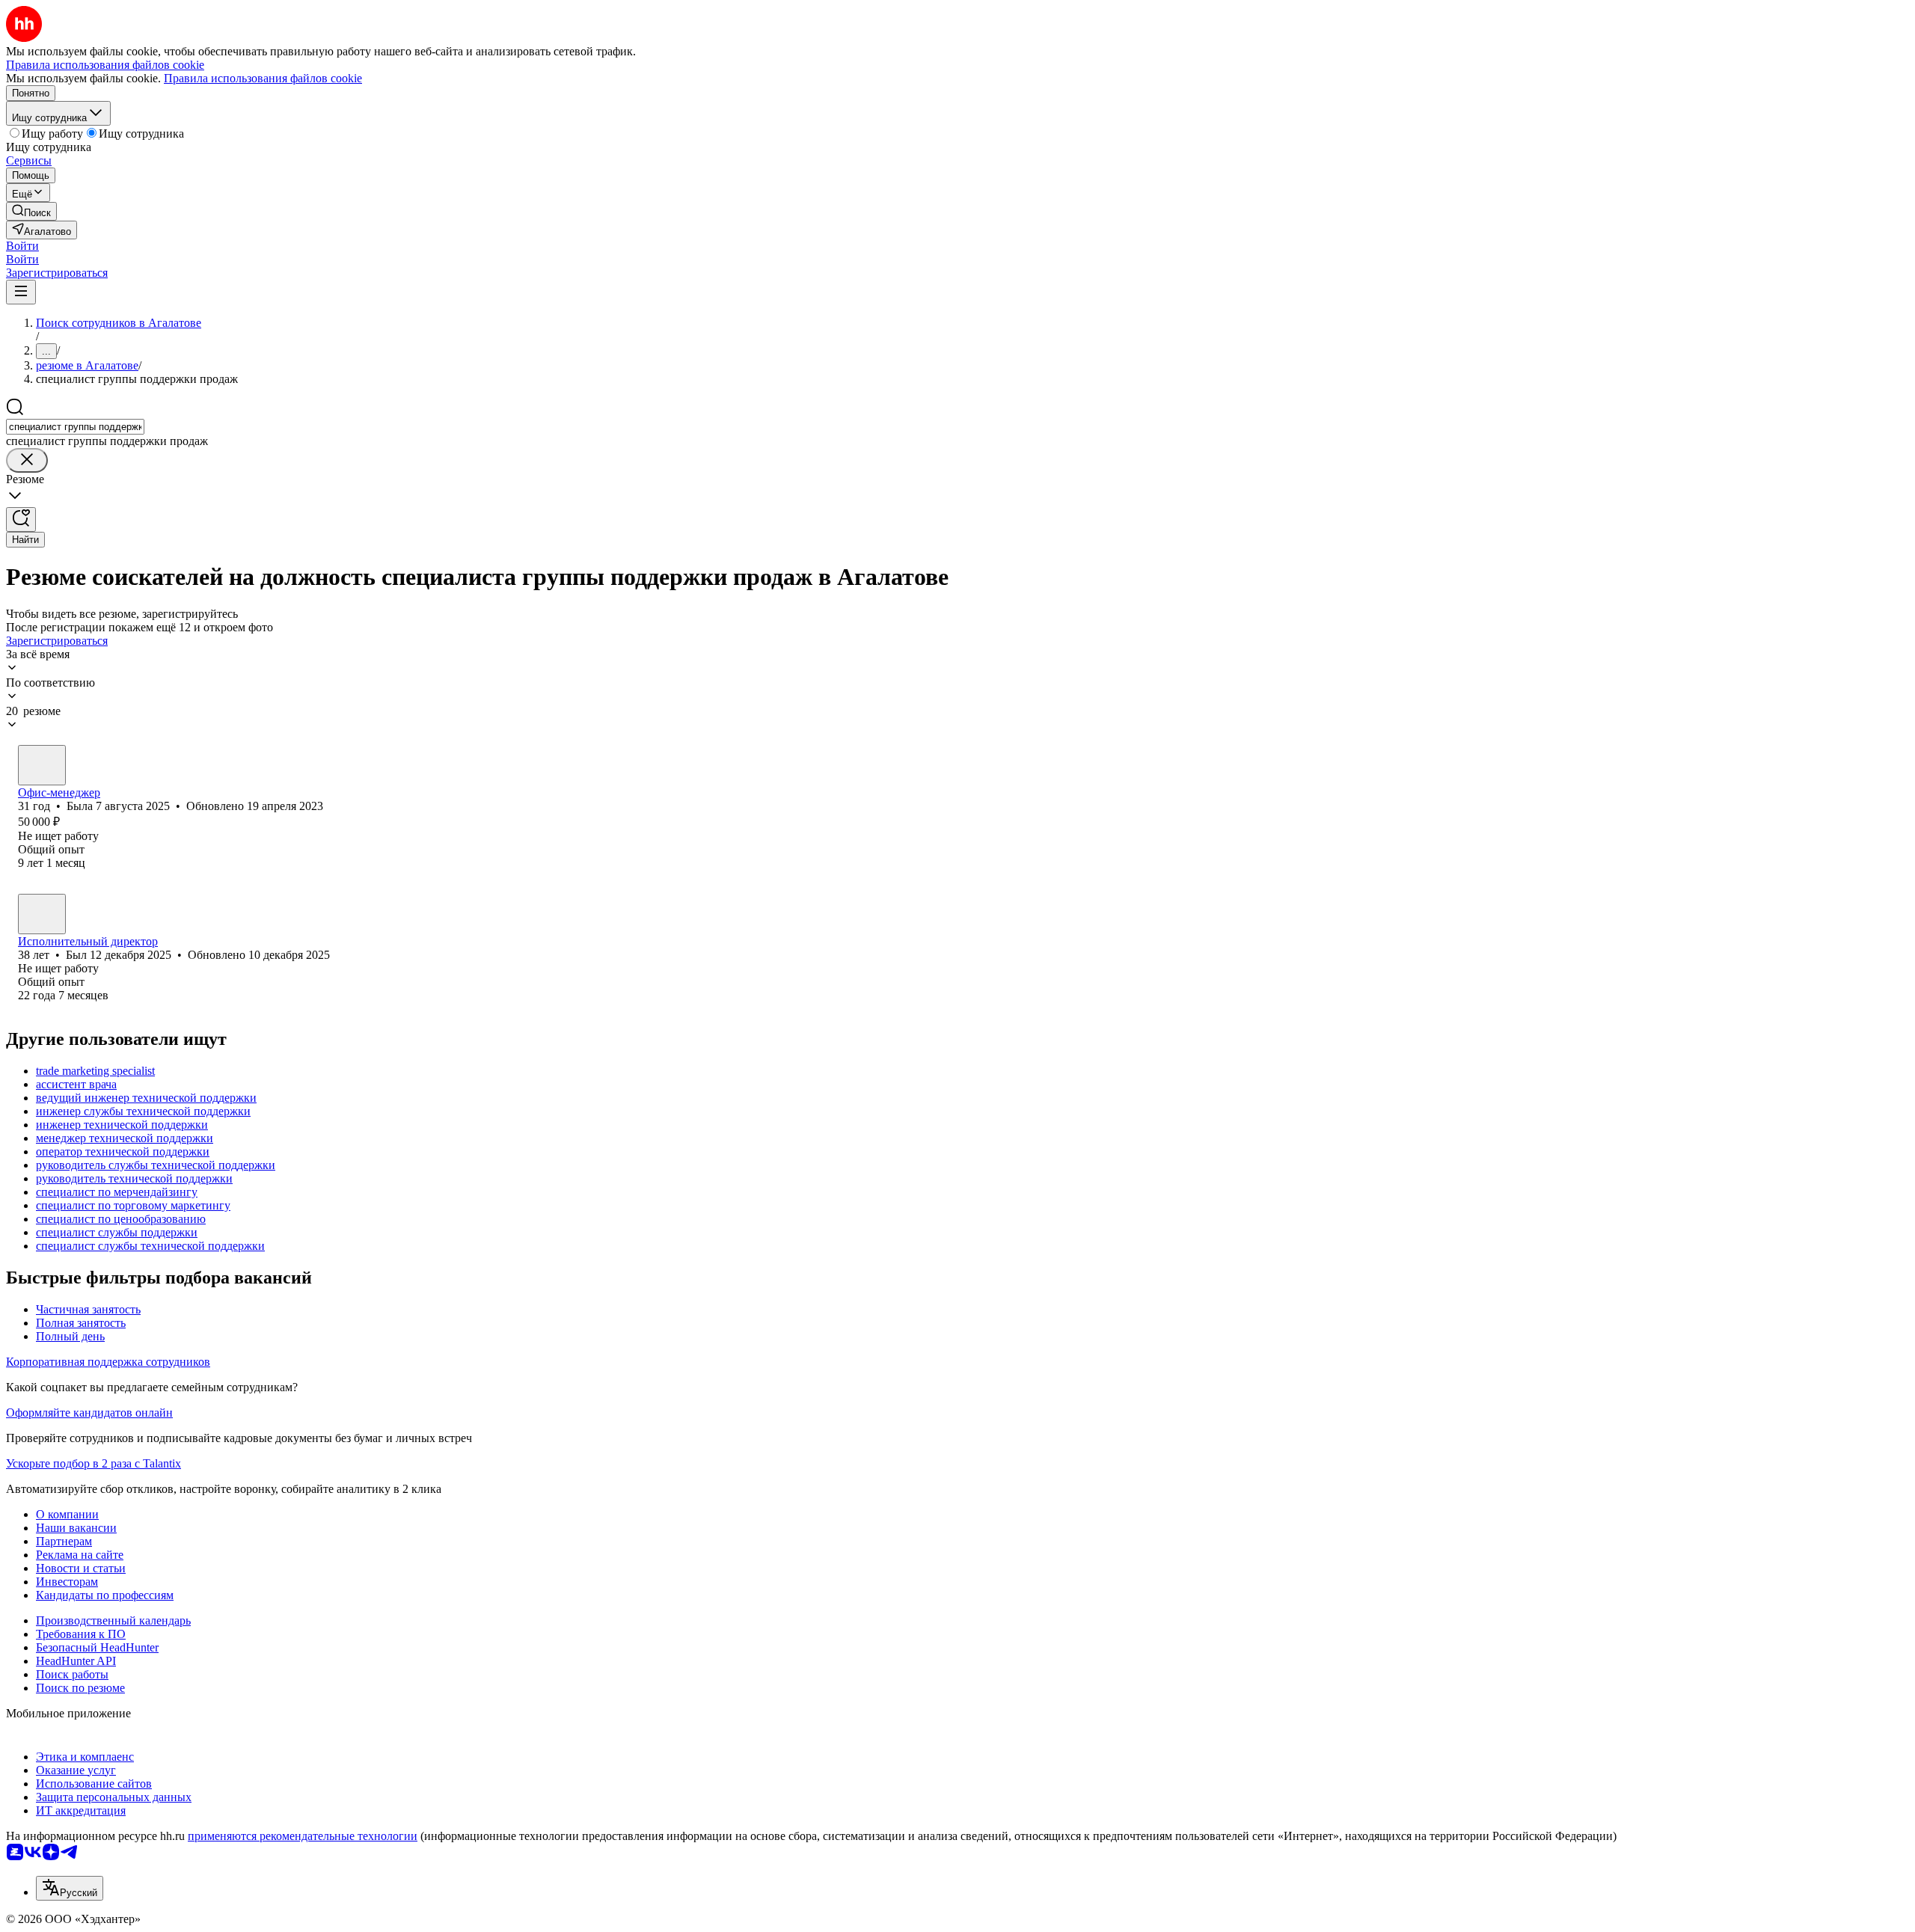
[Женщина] (42, 765)
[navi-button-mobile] (21, 292)
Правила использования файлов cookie (263, 78)
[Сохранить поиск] (21, 519)
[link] (31, 211)
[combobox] (75, 427)
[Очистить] (27, 460)
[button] (22, 246)
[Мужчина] (42, 914)
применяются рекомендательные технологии (303, 1836)
